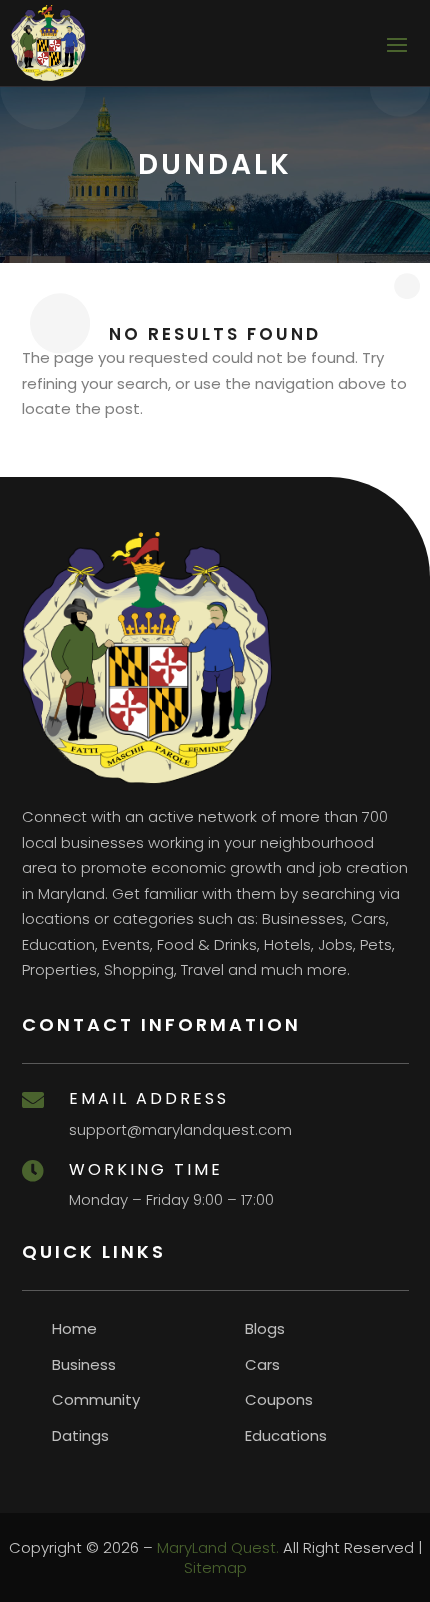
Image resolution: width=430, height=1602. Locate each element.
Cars (262, 1364)
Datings (80, 1435)
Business (84, 1364)
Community (96, 1399)
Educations (286, 1435)
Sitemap (215, 1567)
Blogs (265, 1328)
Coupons (279, 1399)
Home (74, 1328)
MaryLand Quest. (218, 1547)
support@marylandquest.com (180, 1129)
